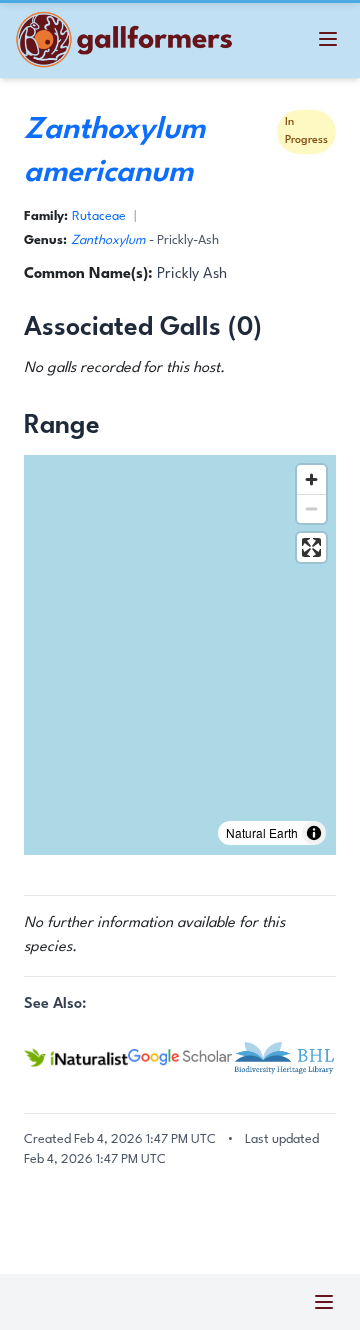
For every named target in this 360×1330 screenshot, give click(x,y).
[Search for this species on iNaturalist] (76, 1057)
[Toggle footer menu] (324, 1302)
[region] (180, 655)
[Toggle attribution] (314, 833)
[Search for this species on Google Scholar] (180, 1057)
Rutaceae (99, 216)
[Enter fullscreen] (311, 547)
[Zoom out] (311, 508)
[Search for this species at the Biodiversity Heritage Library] (284, 1057)
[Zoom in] (311, 479)
